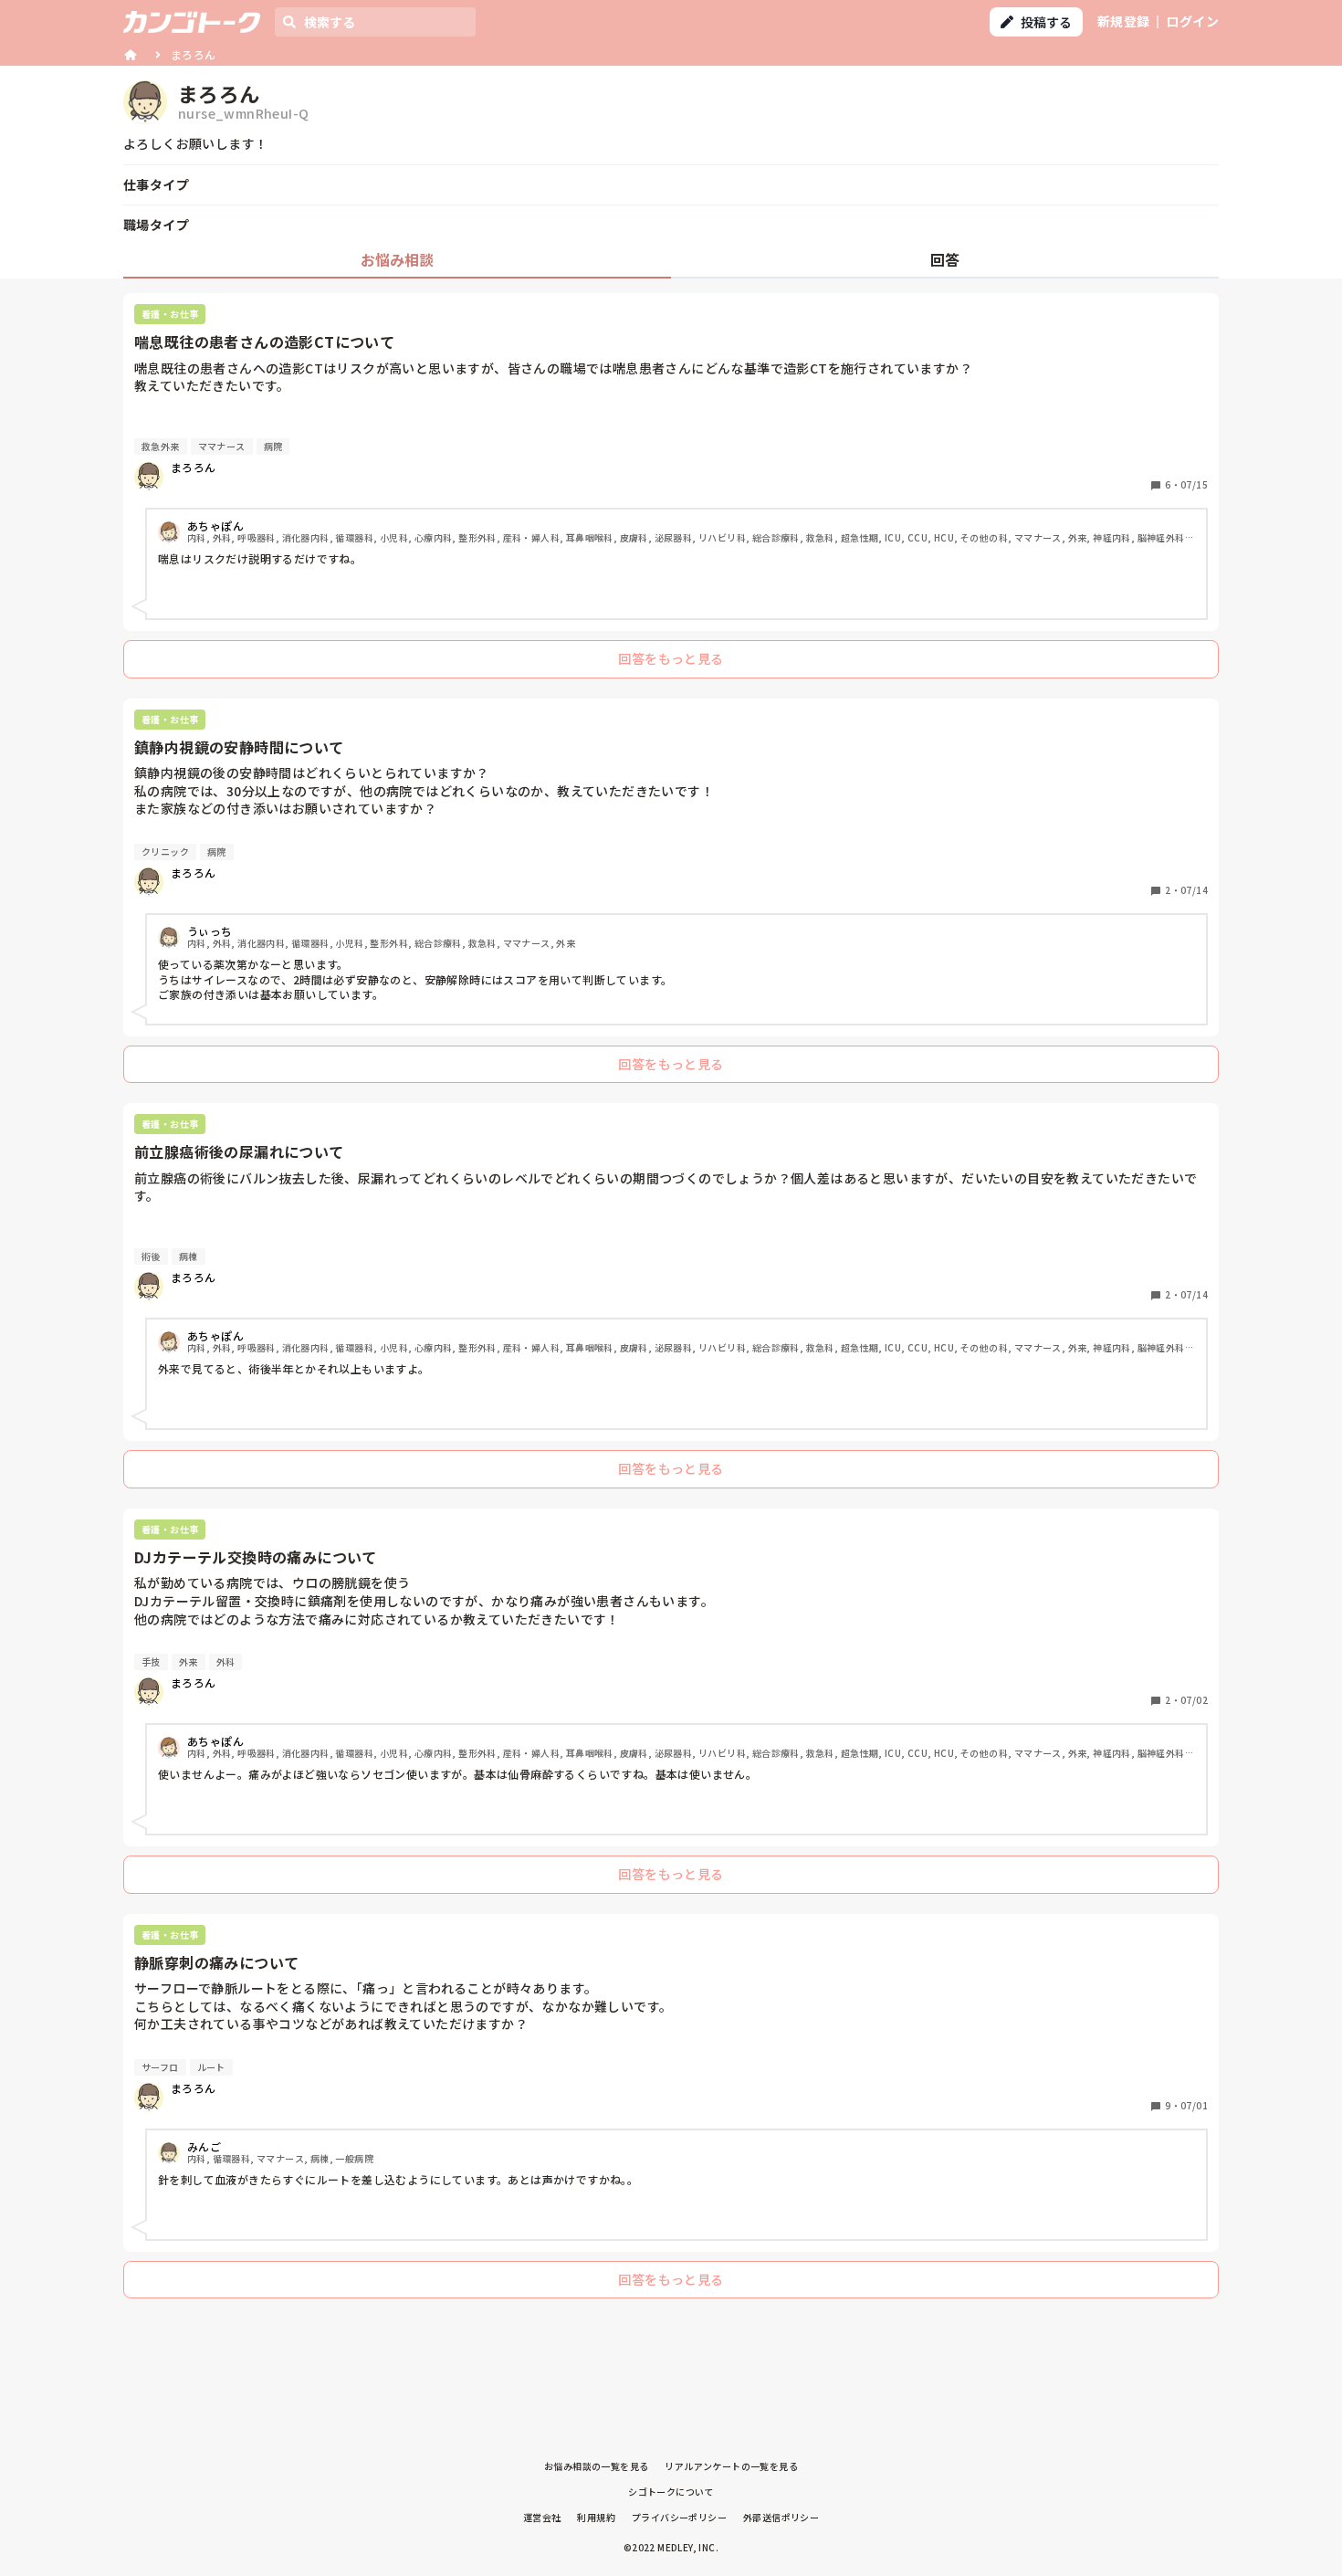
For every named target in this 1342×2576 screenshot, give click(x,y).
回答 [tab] (945, 259)
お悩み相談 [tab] (397, 259)
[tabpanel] (671, 1300)
